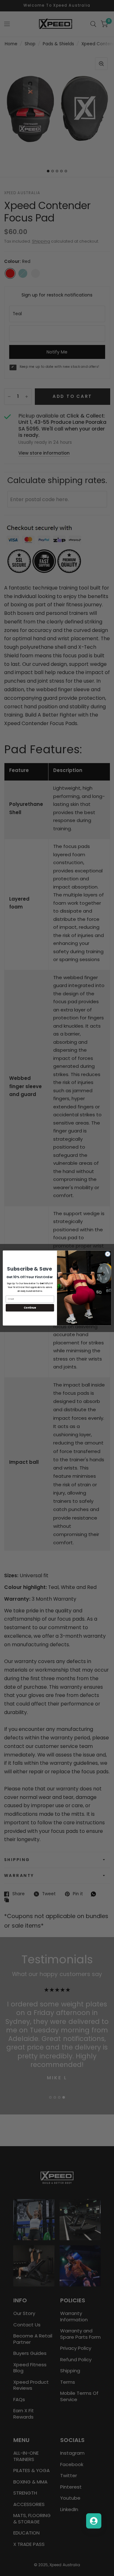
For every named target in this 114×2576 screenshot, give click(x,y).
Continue (30, 1308)
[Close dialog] (108, 1254)
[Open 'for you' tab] (94, 2521)
